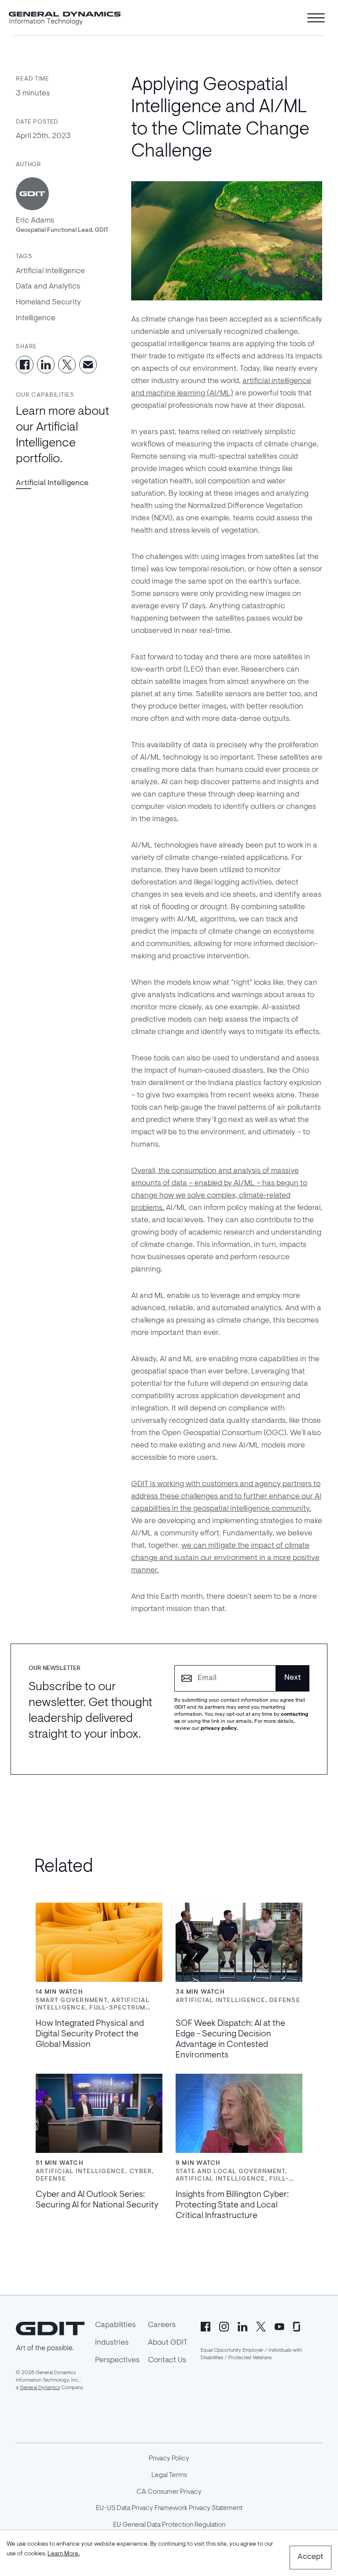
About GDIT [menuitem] (168, 2343)
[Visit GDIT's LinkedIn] (242, 2326)
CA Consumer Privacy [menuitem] (169, 2492)
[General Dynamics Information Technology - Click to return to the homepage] (65, 18)
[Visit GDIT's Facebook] (206, 2326)
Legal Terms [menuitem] (169, 2475)
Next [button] (293, 1678)
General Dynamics (40, 2388)
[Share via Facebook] (25, 365)
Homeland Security (48, 303)
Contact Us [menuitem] (167, 2360)
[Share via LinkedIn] (46, 365)
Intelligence (36, 318)
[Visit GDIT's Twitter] (261, 2326)
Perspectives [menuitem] (117, 2360)
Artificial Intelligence (50, 271)
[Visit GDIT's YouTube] (279, 2326)
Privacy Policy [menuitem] (169, 2459)
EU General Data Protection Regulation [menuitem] (169, 2525)
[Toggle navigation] (316, 18)
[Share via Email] (88, 365)
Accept (310, 2557)
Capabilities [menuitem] (115, 2325)
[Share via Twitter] (67, 365)
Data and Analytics (48, 287)
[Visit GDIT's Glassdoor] (298, 2326)
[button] (52, 484)
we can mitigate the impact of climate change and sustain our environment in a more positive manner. (225, 1558)
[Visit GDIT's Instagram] (224, 2326)
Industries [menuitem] (112, 2343)
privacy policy (219, 1728)
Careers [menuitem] (162, 2325)
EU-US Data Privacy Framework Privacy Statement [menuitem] (169, 2508)
